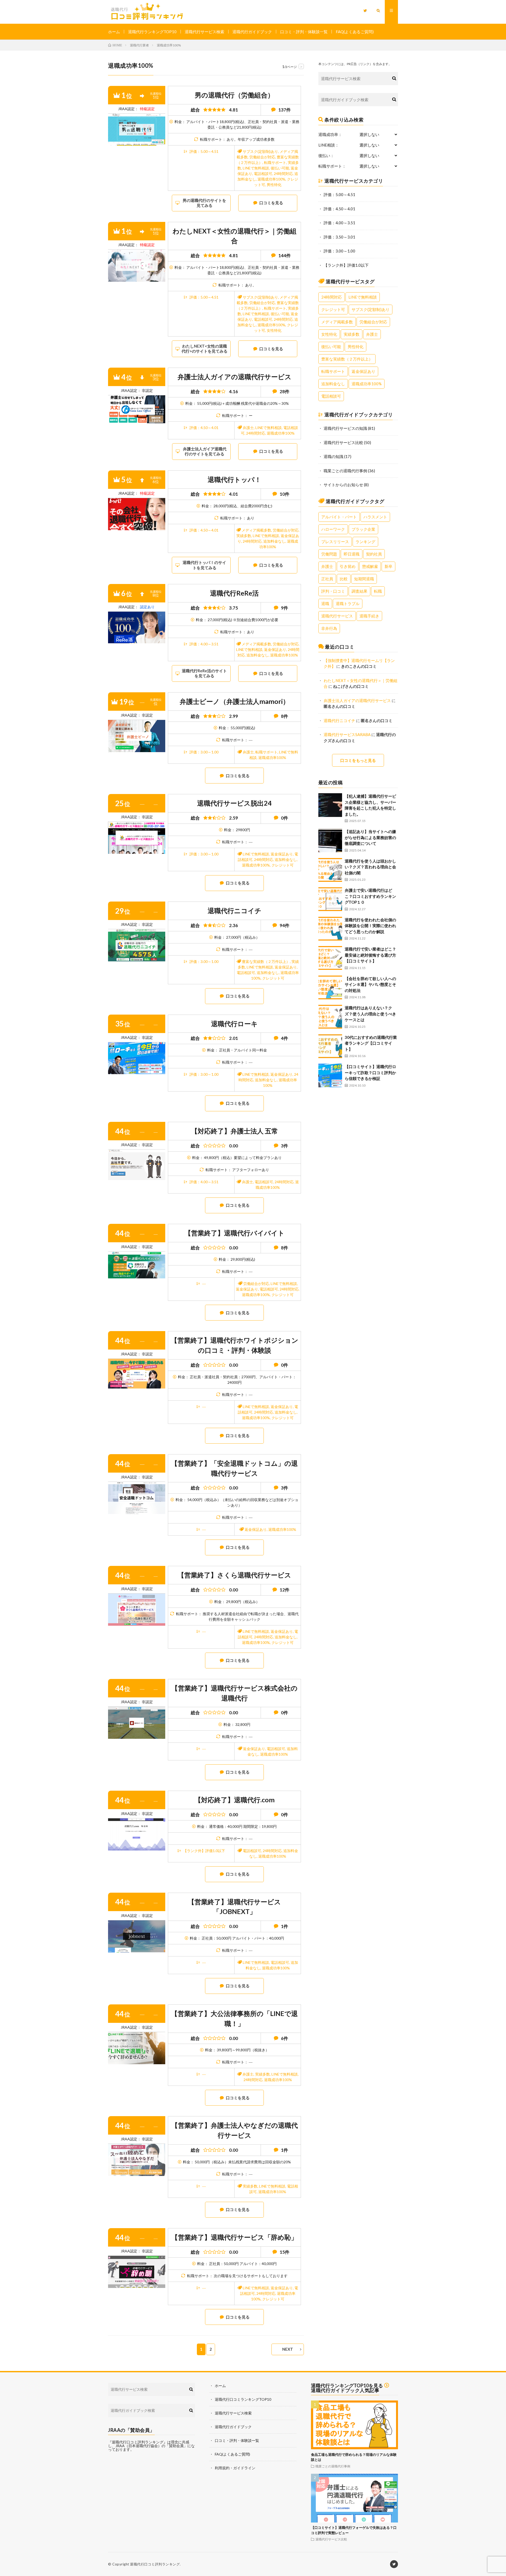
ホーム (114, 32)
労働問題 (329, 554)
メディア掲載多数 (256, 530)
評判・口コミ (333, 591)
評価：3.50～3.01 (339, 237)
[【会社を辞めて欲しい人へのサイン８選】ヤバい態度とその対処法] (330, 987)
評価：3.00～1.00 (204, 752)
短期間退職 (364, 579)
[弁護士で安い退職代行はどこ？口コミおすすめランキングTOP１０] (330, 899)
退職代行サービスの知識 (345, 428)
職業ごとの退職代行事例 (345, 471)
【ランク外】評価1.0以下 (204, 1851)
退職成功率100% (271, 179)
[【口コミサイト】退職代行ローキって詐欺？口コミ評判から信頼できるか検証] (330, 1075)
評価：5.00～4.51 (204, 151)
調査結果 (359, 591)
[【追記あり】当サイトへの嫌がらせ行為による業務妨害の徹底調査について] (330, 840)
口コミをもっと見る (358, 760)
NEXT (288, 2349)
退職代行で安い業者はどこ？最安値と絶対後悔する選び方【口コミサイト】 (370, 955)
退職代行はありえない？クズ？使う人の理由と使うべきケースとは (370, 1014)
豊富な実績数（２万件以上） (266, 961)
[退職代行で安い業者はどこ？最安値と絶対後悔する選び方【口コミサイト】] (330, 958)
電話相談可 (263, 174)
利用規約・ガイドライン (235, 2468)
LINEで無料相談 (256, 168)
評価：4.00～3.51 (204, 644)
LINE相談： (329, 145)
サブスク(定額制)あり (260, 151)
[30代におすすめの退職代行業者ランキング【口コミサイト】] (330, 1046)
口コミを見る (271, 203)
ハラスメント (375, 517)
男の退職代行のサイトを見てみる (204, 203)
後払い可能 (280, 168)
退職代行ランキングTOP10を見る (347, 2385)
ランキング (365, 542)
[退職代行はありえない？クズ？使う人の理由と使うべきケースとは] (330, 1017)
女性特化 (274, 330)
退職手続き (369, 616)
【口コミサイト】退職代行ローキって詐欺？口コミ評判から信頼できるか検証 (370, 1072)
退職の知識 (334, 456)
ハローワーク (333, 529)
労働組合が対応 (262, 157)
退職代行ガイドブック (252, 32)
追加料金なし (274, 541)
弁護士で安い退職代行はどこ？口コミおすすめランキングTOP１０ (370, 896)
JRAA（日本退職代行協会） (138, 2446)
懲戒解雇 (370, 566)
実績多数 (244, 536)
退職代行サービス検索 (205, 32)
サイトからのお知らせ (343, 485)
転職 (378, 591)
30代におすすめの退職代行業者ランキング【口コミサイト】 (371, 1043)
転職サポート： (332, 166)
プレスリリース (335, 542)
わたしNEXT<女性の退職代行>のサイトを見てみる (205, 349)
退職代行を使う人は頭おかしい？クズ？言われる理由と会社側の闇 (370, 867)
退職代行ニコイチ (339, 720)
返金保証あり (275, 649)
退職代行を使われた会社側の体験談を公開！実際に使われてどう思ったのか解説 (370, 926)
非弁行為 (329, 628)
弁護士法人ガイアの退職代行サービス (357, 700)
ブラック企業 (363, 529)
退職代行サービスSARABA (347, 734)
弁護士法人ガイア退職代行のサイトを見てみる (205, 451)
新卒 (388, 566)
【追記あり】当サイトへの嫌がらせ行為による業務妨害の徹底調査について (370, 837)
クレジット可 (283, 865)
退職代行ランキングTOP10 (152, 32)
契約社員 (374, 554)
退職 (325, 603)
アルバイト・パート (339, 517)
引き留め (348, 566)
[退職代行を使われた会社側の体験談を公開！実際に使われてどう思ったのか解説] (330, 929)
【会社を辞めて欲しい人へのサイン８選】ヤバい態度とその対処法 (370, 984)
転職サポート (275, 162)
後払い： (326, 156)
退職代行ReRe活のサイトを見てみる (204, 673)
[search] (394, 79)
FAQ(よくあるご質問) (355, 32)
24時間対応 (283, 174)
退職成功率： (330, 135)
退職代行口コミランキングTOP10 (243, 2399)
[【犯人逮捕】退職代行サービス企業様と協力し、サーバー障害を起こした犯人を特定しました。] (330, 805)
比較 (344, 579)
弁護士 (248, 428)
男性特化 (274, 185)
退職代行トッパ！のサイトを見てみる (204, 565)
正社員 (327, 579)
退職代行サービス (337, 616)
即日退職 (352, 554)
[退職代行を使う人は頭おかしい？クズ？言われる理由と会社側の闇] (330, 870)
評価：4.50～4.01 (204, 428)
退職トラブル (348, 603)
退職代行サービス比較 (343, 442)
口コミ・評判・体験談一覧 (304, 32)
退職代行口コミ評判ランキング (155, 2564)
